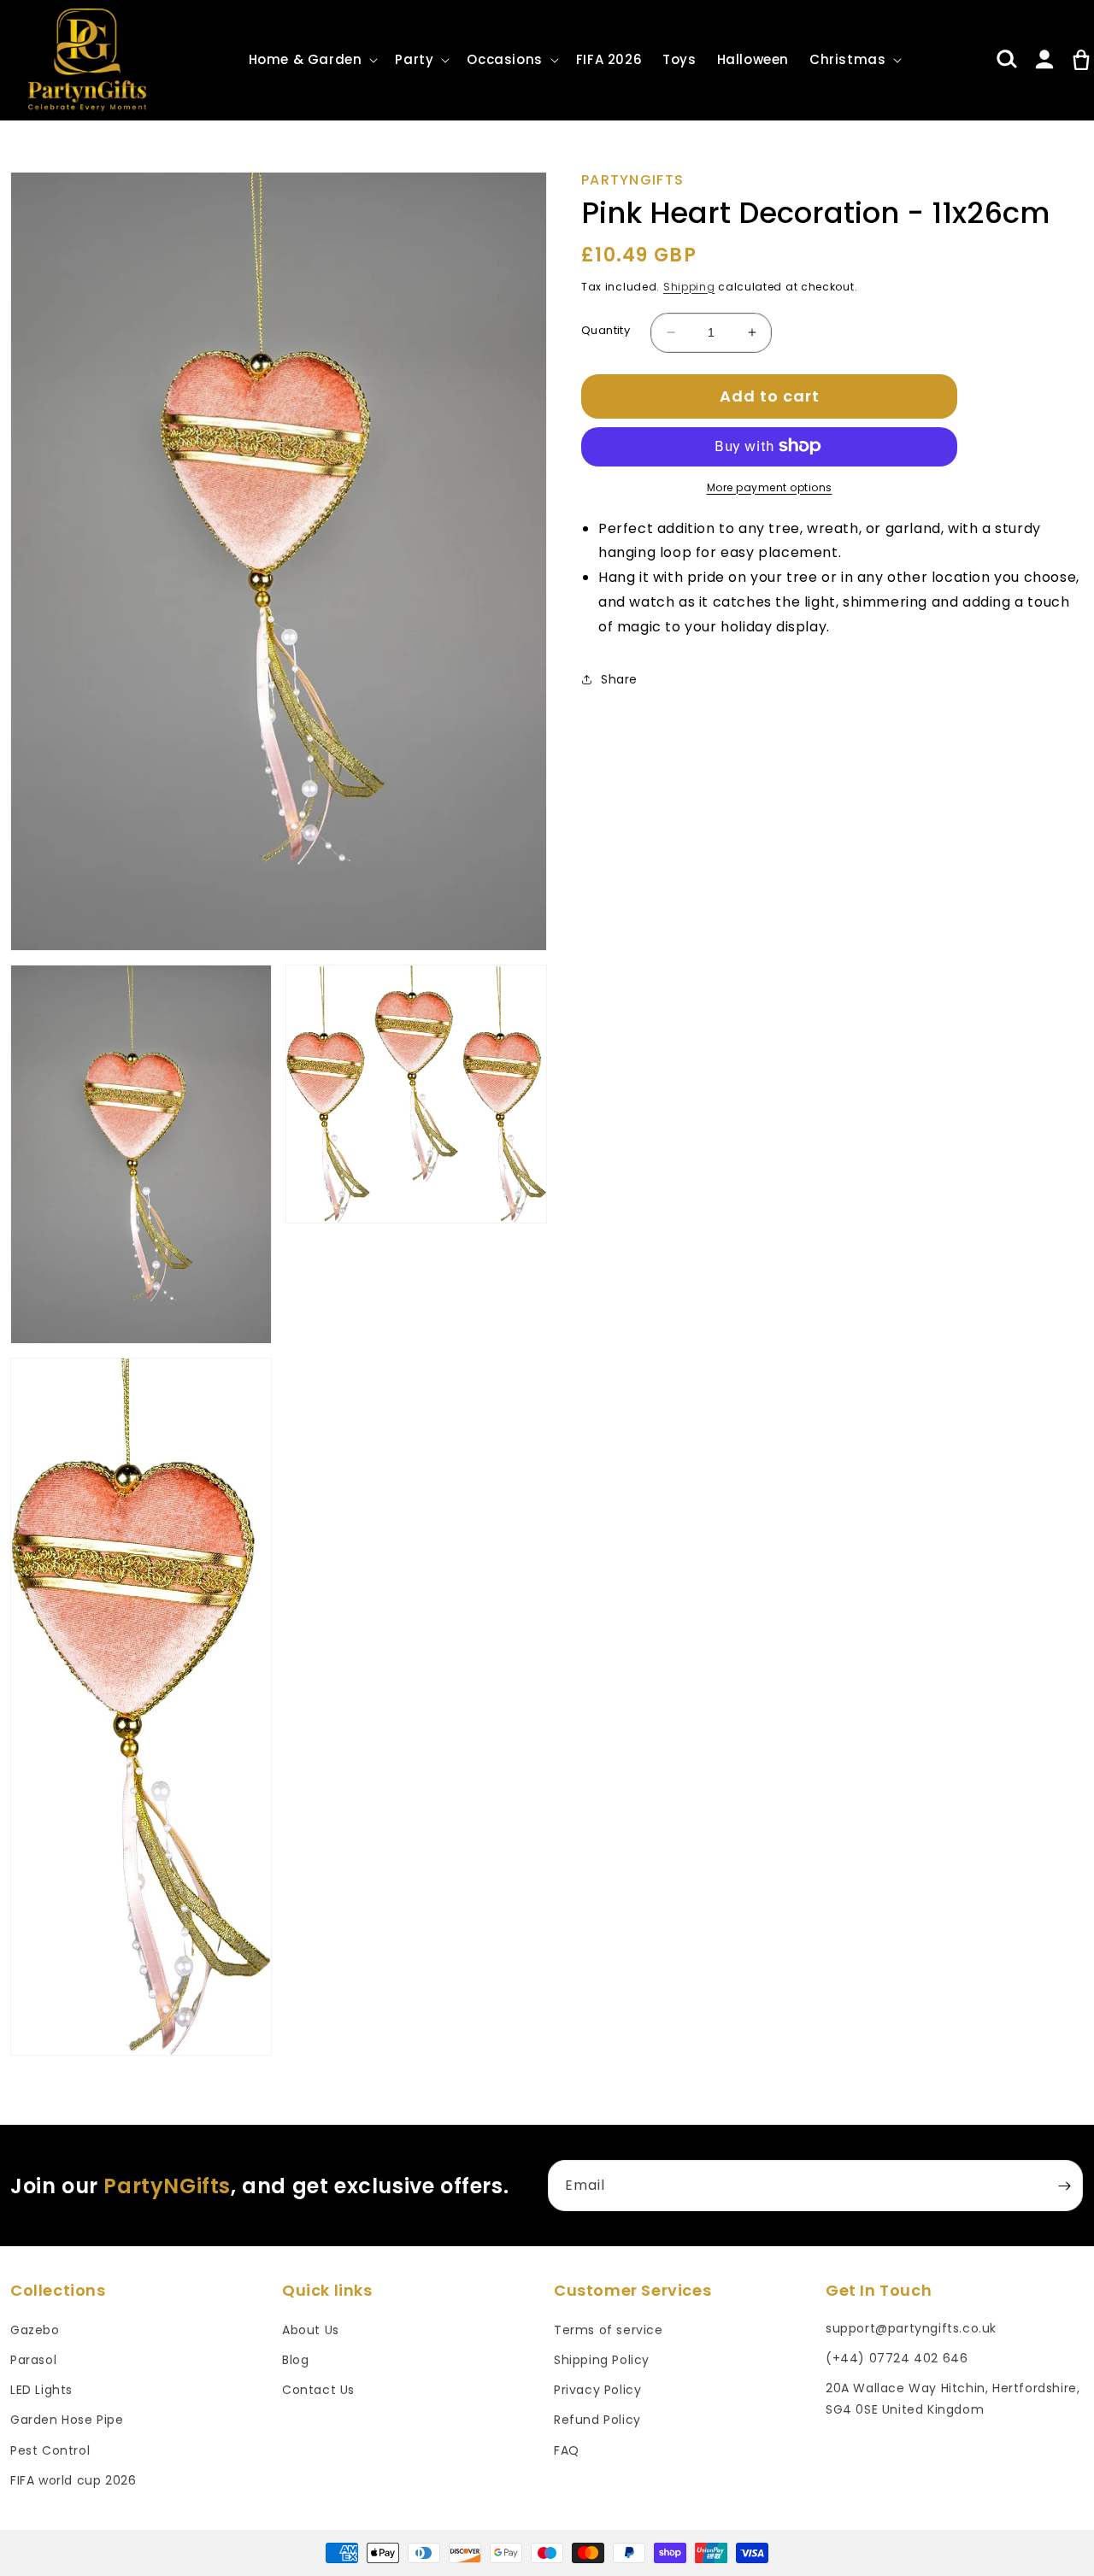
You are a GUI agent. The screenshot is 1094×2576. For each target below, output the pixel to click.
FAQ (567, 2450)
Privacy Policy (597, 2390)
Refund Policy (597, 2420)
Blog (295, 2360)
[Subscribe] (1064, 2186)
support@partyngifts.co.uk (911, 2328)
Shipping (689, 286)
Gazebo (35, 2330)
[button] (312, 60)
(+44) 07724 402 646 (897, 2358)
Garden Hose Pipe (67, 2420)
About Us (311, 2330)
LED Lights (41, 2390)
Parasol (33, 2360)
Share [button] (619, 679)
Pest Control (50, 2450)
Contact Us (318, 2390)
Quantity (606, 329)
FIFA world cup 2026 (73, 2480)
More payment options (770, 487)
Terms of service (609, 2330)
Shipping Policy (602, 2360)
